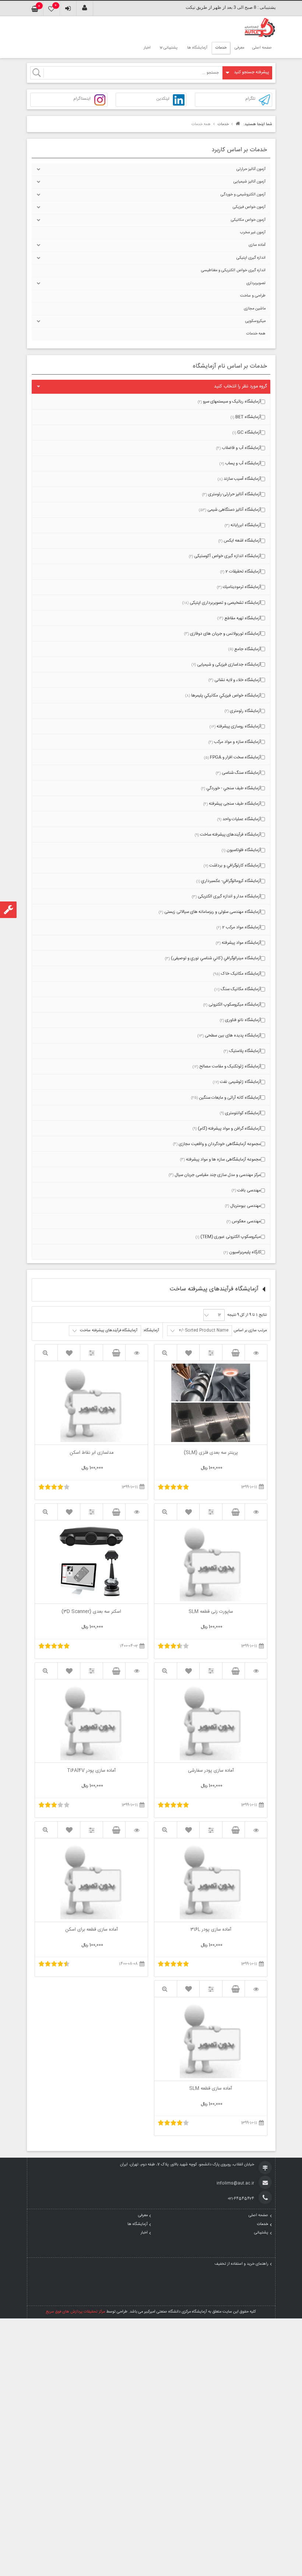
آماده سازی (257, 245)
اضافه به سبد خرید (233, 1353)
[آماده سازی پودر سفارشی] (256, 1671)
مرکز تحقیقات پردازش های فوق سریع (75, 2312)
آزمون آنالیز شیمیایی (250, 182)
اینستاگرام (82, 99)
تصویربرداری (256, 283)
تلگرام (250, 99)
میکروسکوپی (255, 321)
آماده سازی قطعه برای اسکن (92, 1930)
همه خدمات (256, 334)
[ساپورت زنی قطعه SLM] (256, 1512)
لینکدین (163, 99)
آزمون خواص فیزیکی (249, 207)
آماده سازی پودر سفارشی (211, 1771)
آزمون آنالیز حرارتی (251, 169)
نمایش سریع (166, 1353)
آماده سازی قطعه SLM (211, 2089)
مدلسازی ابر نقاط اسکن (92, 1453)
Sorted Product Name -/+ (203, 1330)
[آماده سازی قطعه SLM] (256, 1989)
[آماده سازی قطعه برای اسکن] (137, 1830)
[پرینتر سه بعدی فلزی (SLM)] (256, 1353)
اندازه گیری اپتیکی (251, 258)
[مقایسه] (211, 1353)
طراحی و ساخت (253, 296)
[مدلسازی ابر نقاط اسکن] (137, 1353)
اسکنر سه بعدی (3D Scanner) (91, 1612)
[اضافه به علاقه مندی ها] (188, 1353)
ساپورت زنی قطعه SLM (211, 1612)
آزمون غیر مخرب (253, 233)
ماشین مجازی (255, 309)
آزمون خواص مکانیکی (248, 220)
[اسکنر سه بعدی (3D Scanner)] (137, 1512)
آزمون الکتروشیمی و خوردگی (243, 195)
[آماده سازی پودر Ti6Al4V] (137, 1671)
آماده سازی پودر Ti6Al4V (91, 1771)
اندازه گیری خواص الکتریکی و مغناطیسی (233, 270)
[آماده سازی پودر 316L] (256, 1830)
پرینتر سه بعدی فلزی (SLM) (211, 1453)
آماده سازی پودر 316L (211, 1930)
